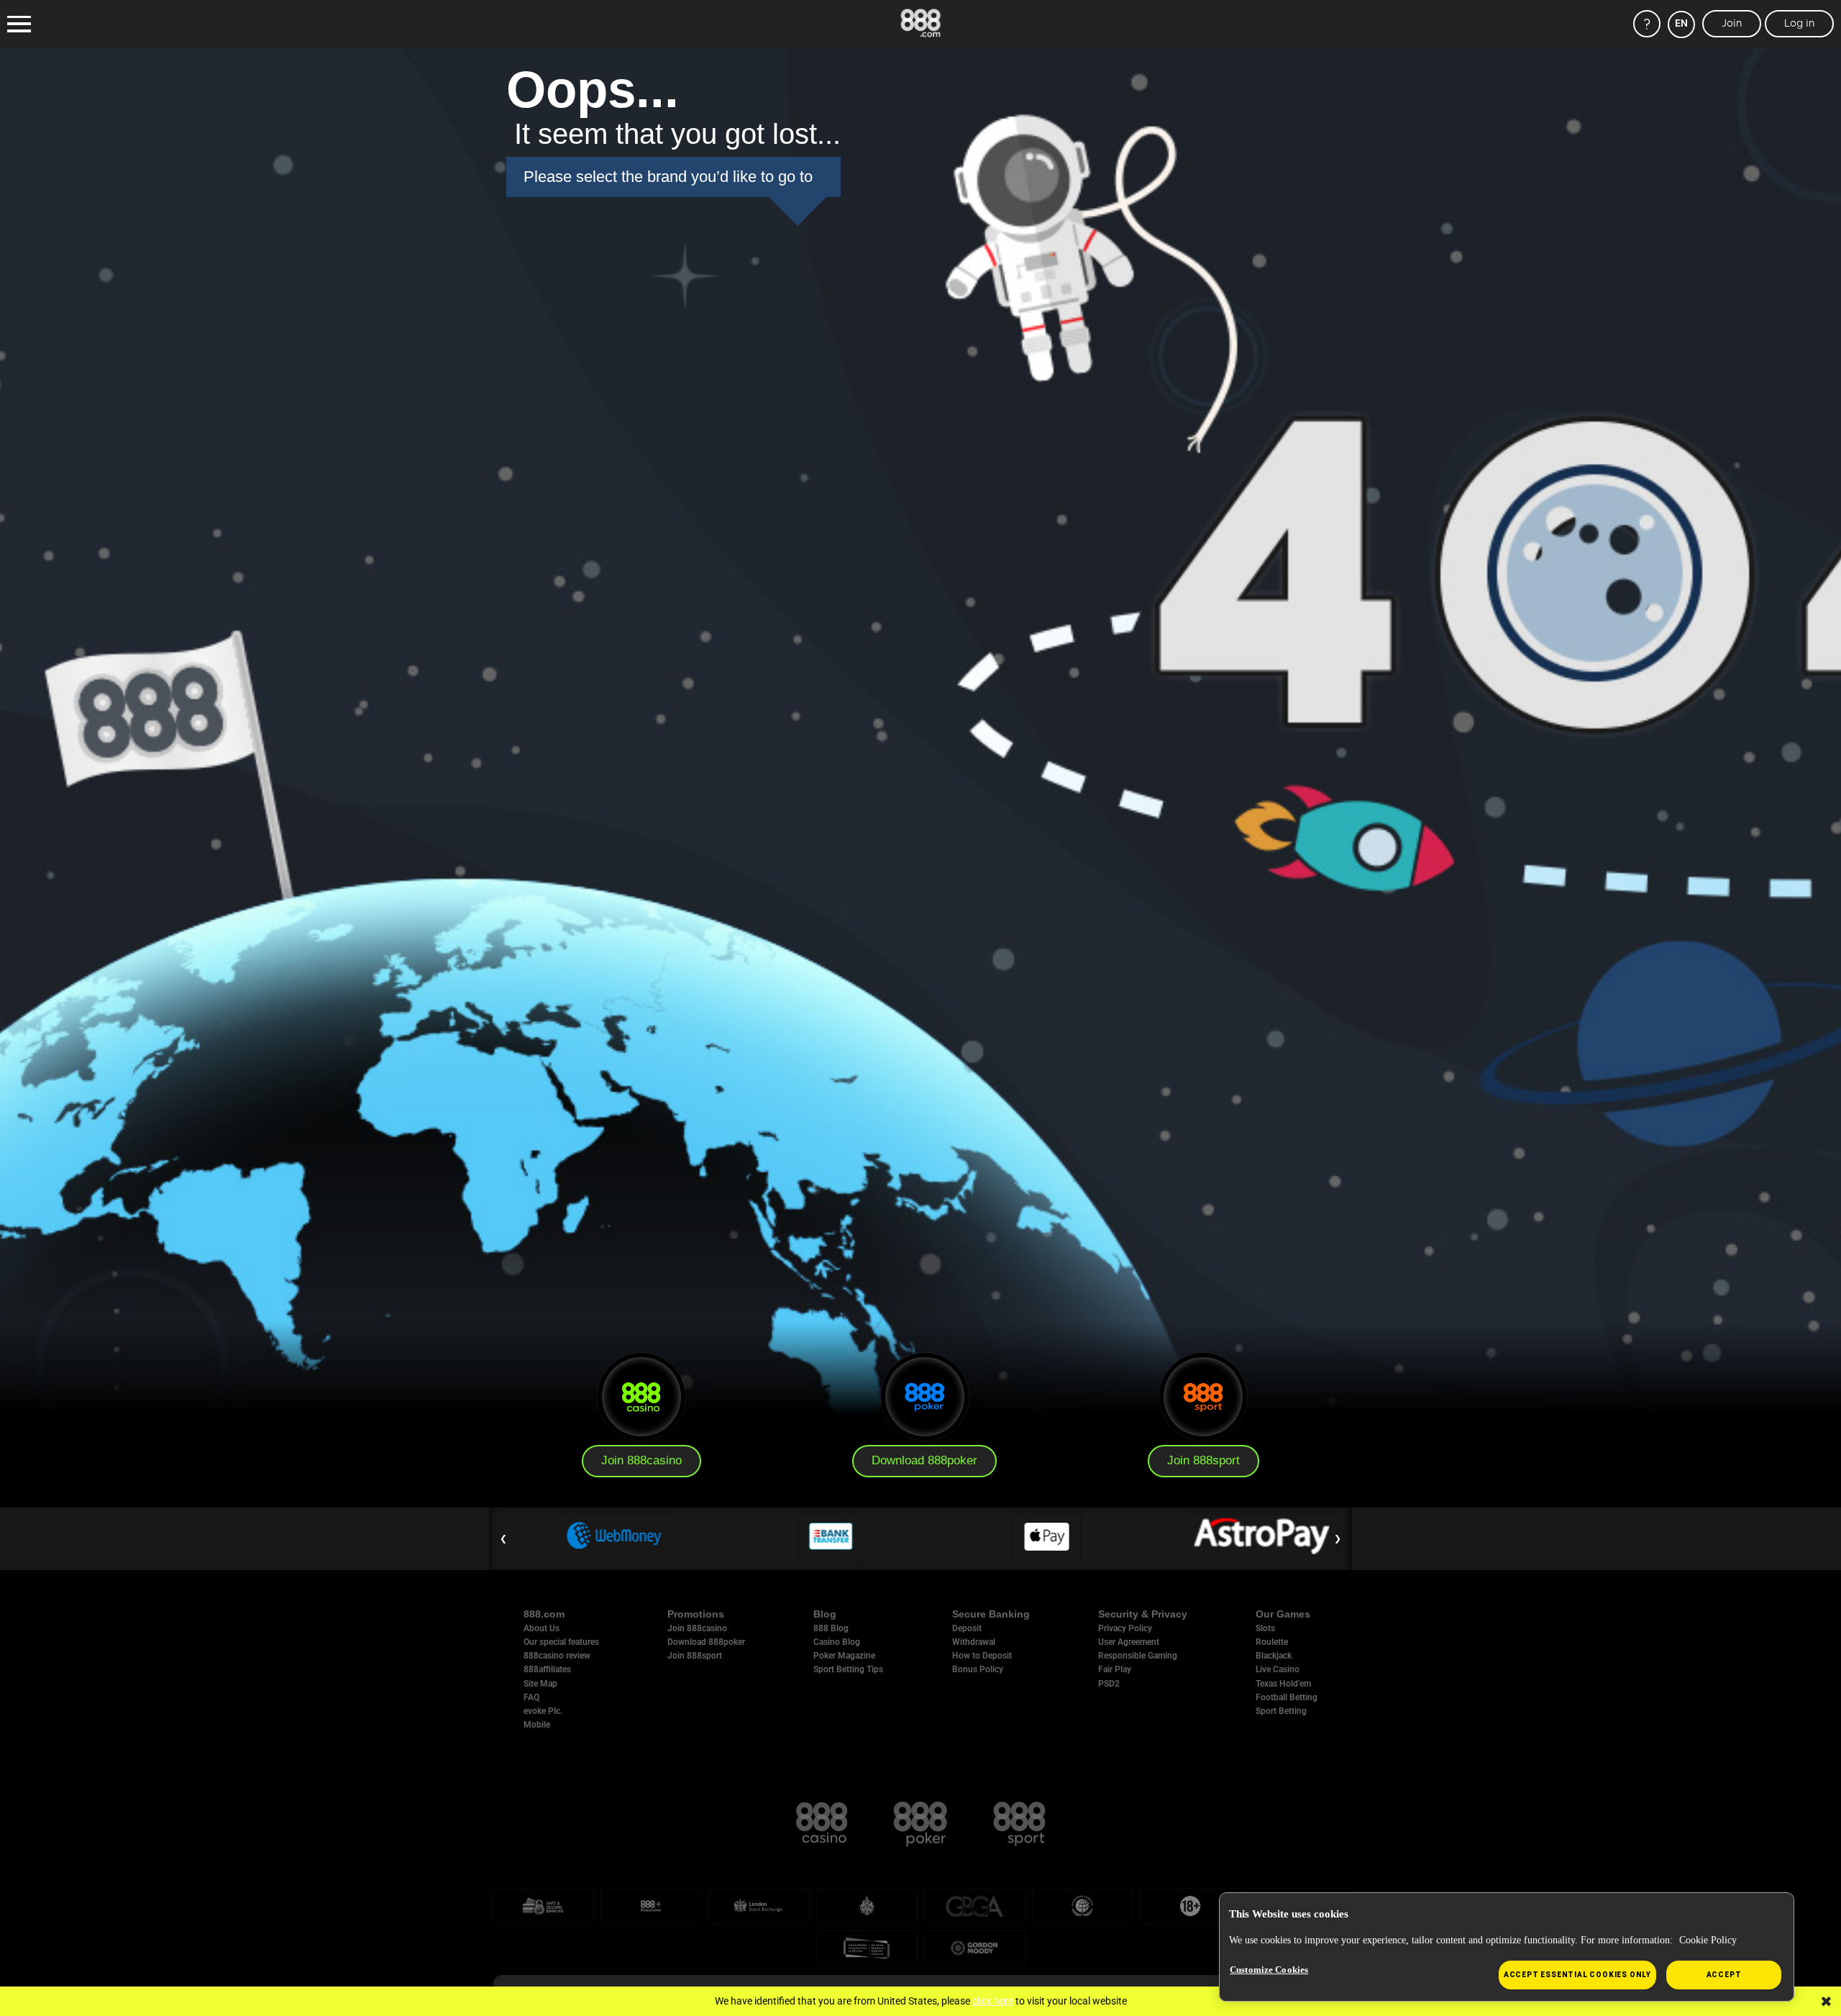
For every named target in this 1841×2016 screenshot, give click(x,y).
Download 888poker (924, 1460)
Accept (1724, 1975)
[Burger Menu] (19, 24)
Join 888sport (1203, 1460)
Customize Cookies (1269, 1970)
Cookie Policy (1708, 1940)
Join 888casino (641, 1460)
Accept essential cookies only (1577, 1975)
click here (993, 2001)
